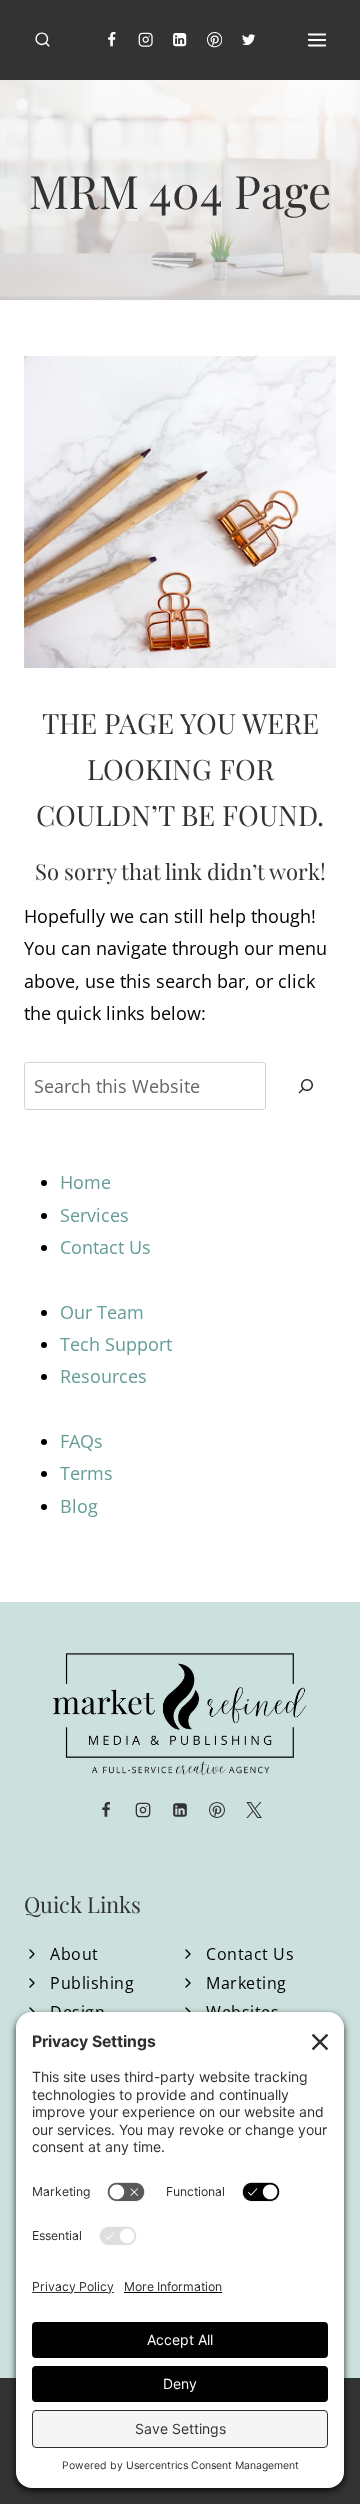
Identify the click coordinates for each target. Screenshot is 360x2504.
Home (85, 1182)
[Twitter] (249, 40)
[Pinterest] (214, 40)
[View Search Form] (42, 40)
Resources (103, 1376)
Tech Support (116, 1344)
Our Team (102, 1312)
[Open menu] (316, 39)
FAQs (81, 1441)
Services (94, 1215)
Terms (86, 1473)
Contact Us (105, 1247)
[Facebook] (111, 40)
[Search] (306, 1086)
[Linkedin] (180, 40)
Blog (79, 1506)
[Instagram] (145, 40)
